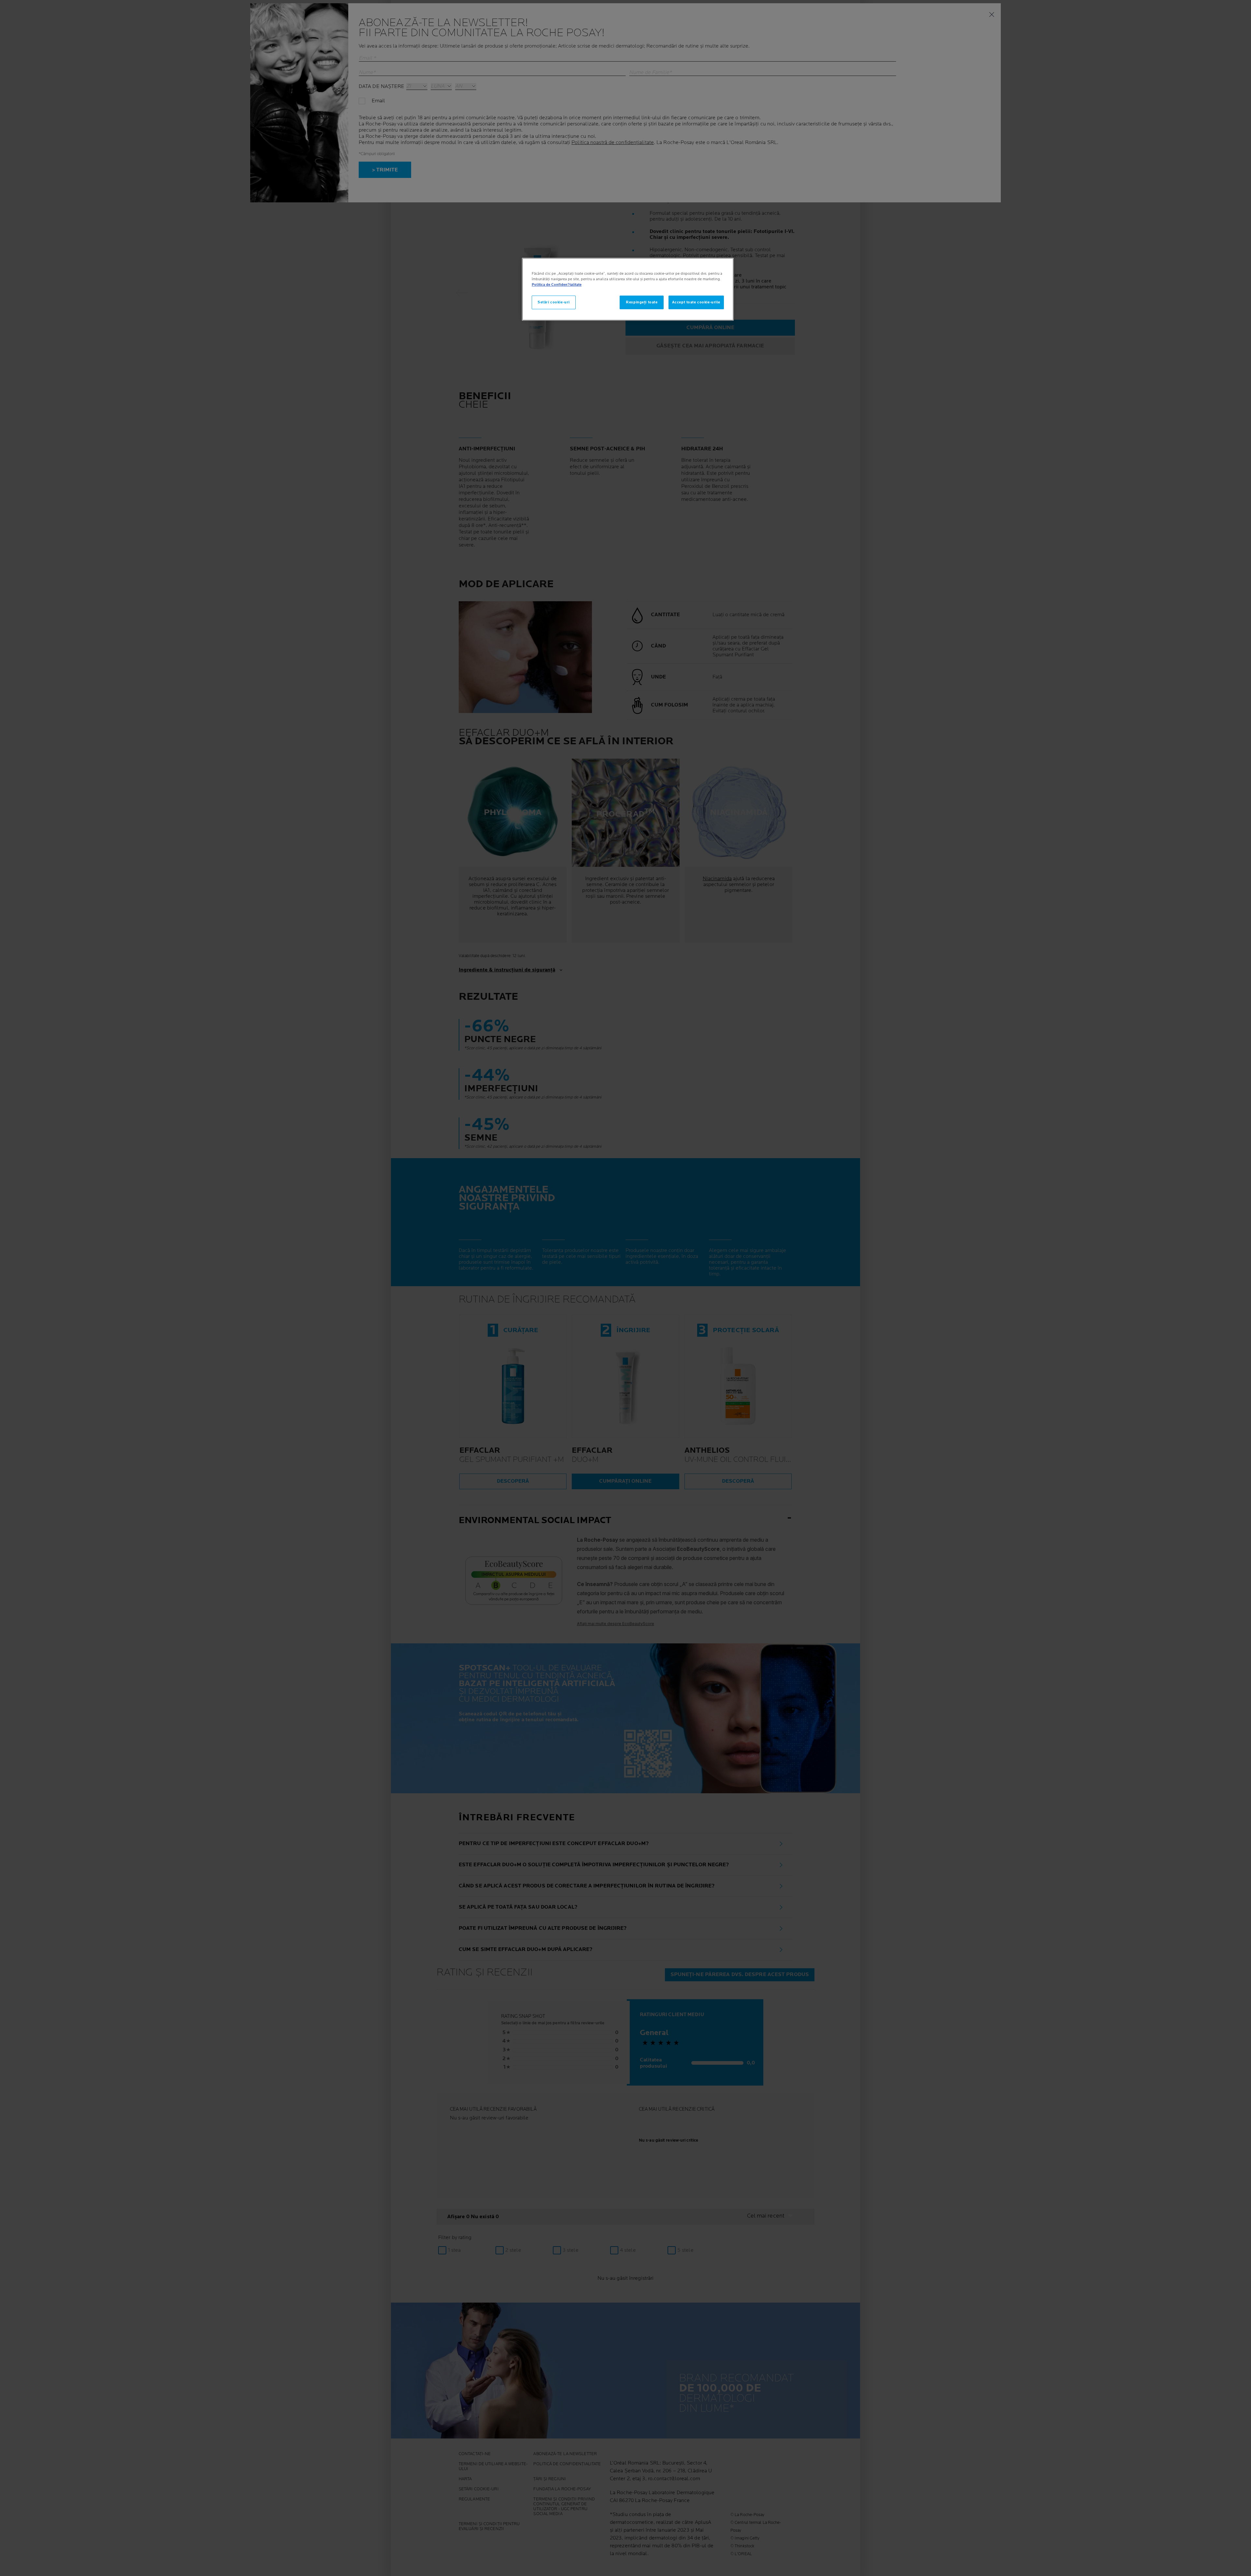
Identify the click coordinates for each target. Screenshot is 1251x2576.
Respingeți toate (642, 302)
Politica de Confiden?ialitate (557, 285)
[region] (628, 289)
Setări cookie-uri (554, 302)
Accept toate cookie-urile (696, 302)
